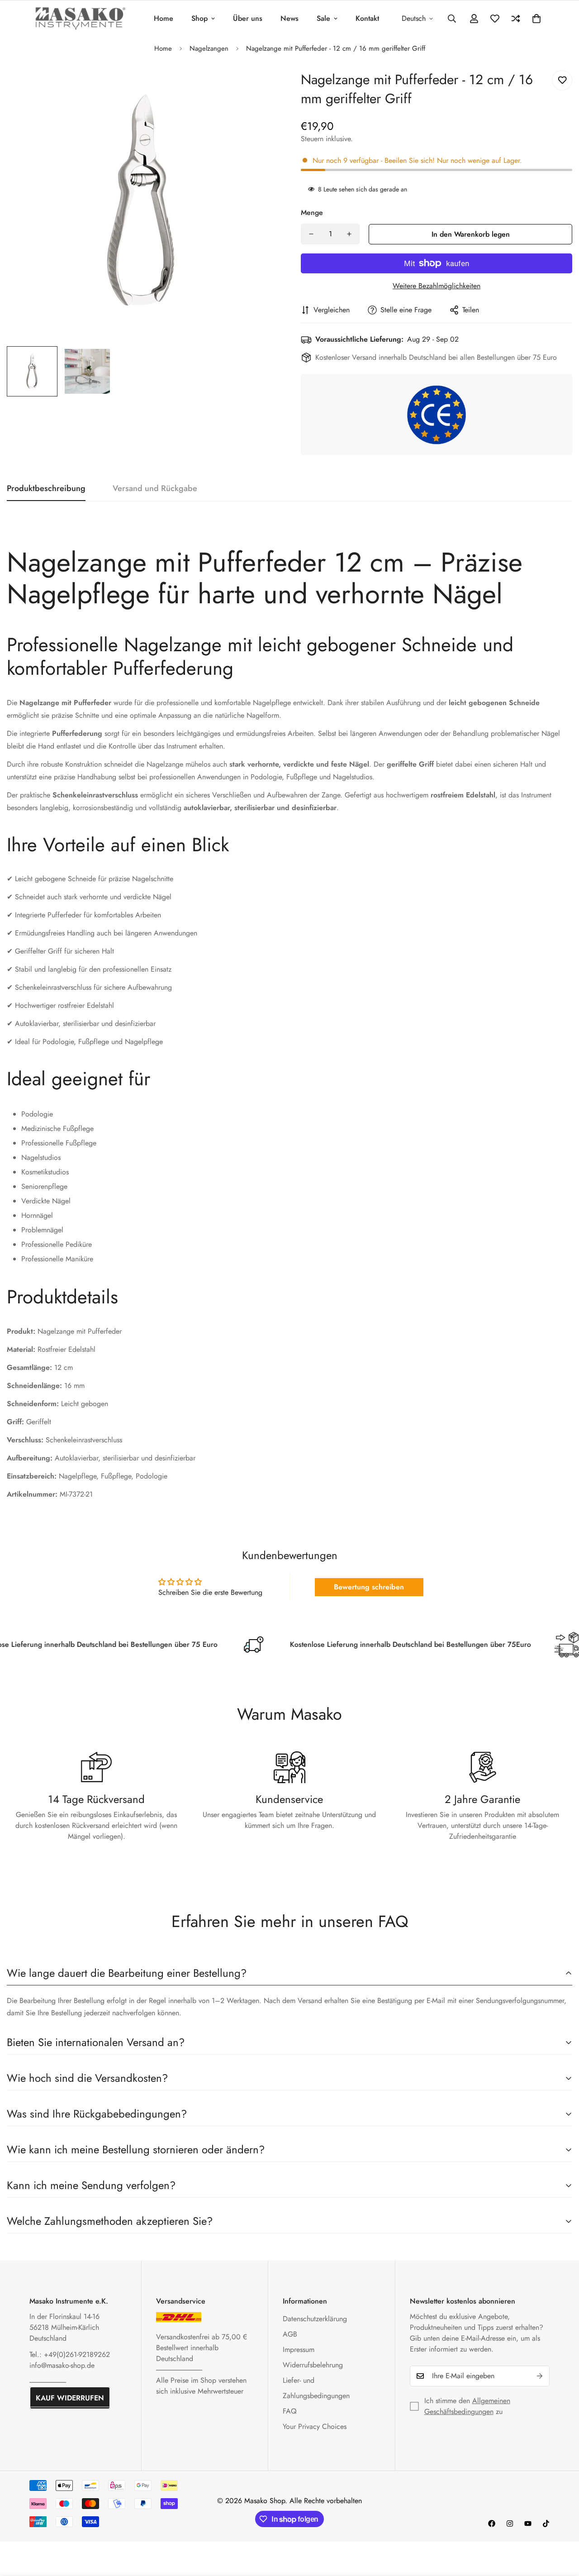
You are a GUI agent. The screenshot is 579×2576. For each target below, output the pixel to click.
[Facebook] (492, 2524)
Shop (199, 18)
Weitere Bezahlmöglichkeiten (437, 286)
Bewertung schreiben (369, 1587)
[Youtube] (528, 2524)
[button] (536, 19)
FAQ (290, 2411)
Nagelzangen (209, 48)
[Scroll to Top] (561, 2527)
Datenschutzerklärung (315, 2319)
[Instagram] (510, 2524)
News (289, 18)
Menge (312, 212)
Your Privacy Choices (315, 2426)
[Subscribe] (540, 2376)
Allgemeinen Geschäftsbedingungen (467, 2406)
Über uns (248, 18)
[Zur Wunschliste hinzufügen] (562, 80)
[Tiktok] (546, 2524)
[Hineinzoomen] (259, 87)
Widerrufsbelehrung (313, 2365)
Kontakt (367, 18)
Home (164, 18)
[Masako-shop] (80, 18)
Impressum (299, 2349)
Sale (323, 18)
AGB (290, 2334)
